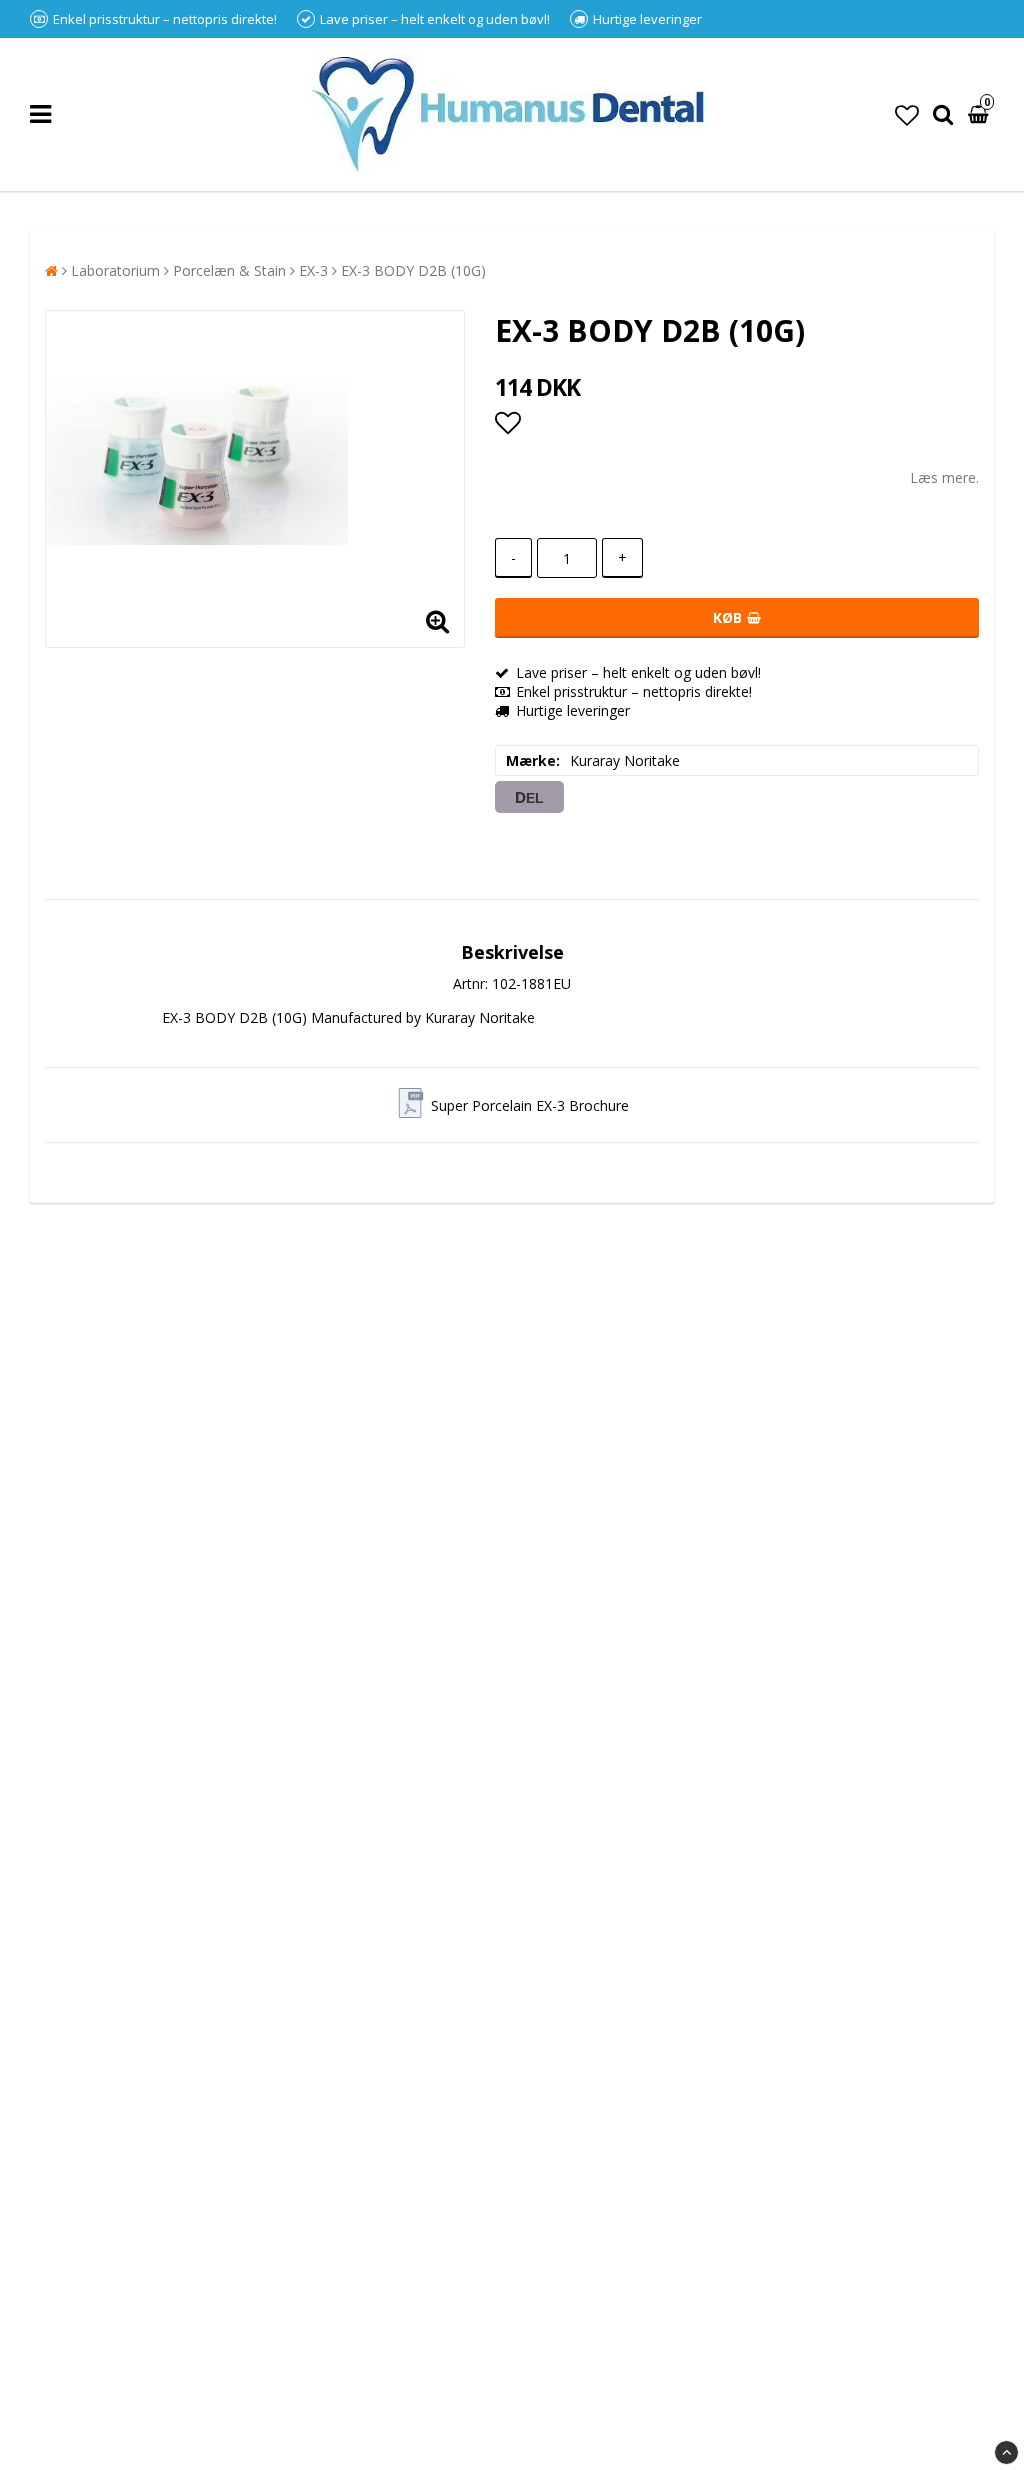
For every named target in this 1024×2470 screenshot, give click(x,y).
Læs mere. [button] (944, 477)
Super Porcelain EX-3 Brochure (530, 1105)
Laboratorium (115, 270)
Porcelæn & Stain (229, 270)
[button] (907, 114)
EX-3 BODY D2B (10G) (413, 270)
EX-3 (313, 270)
